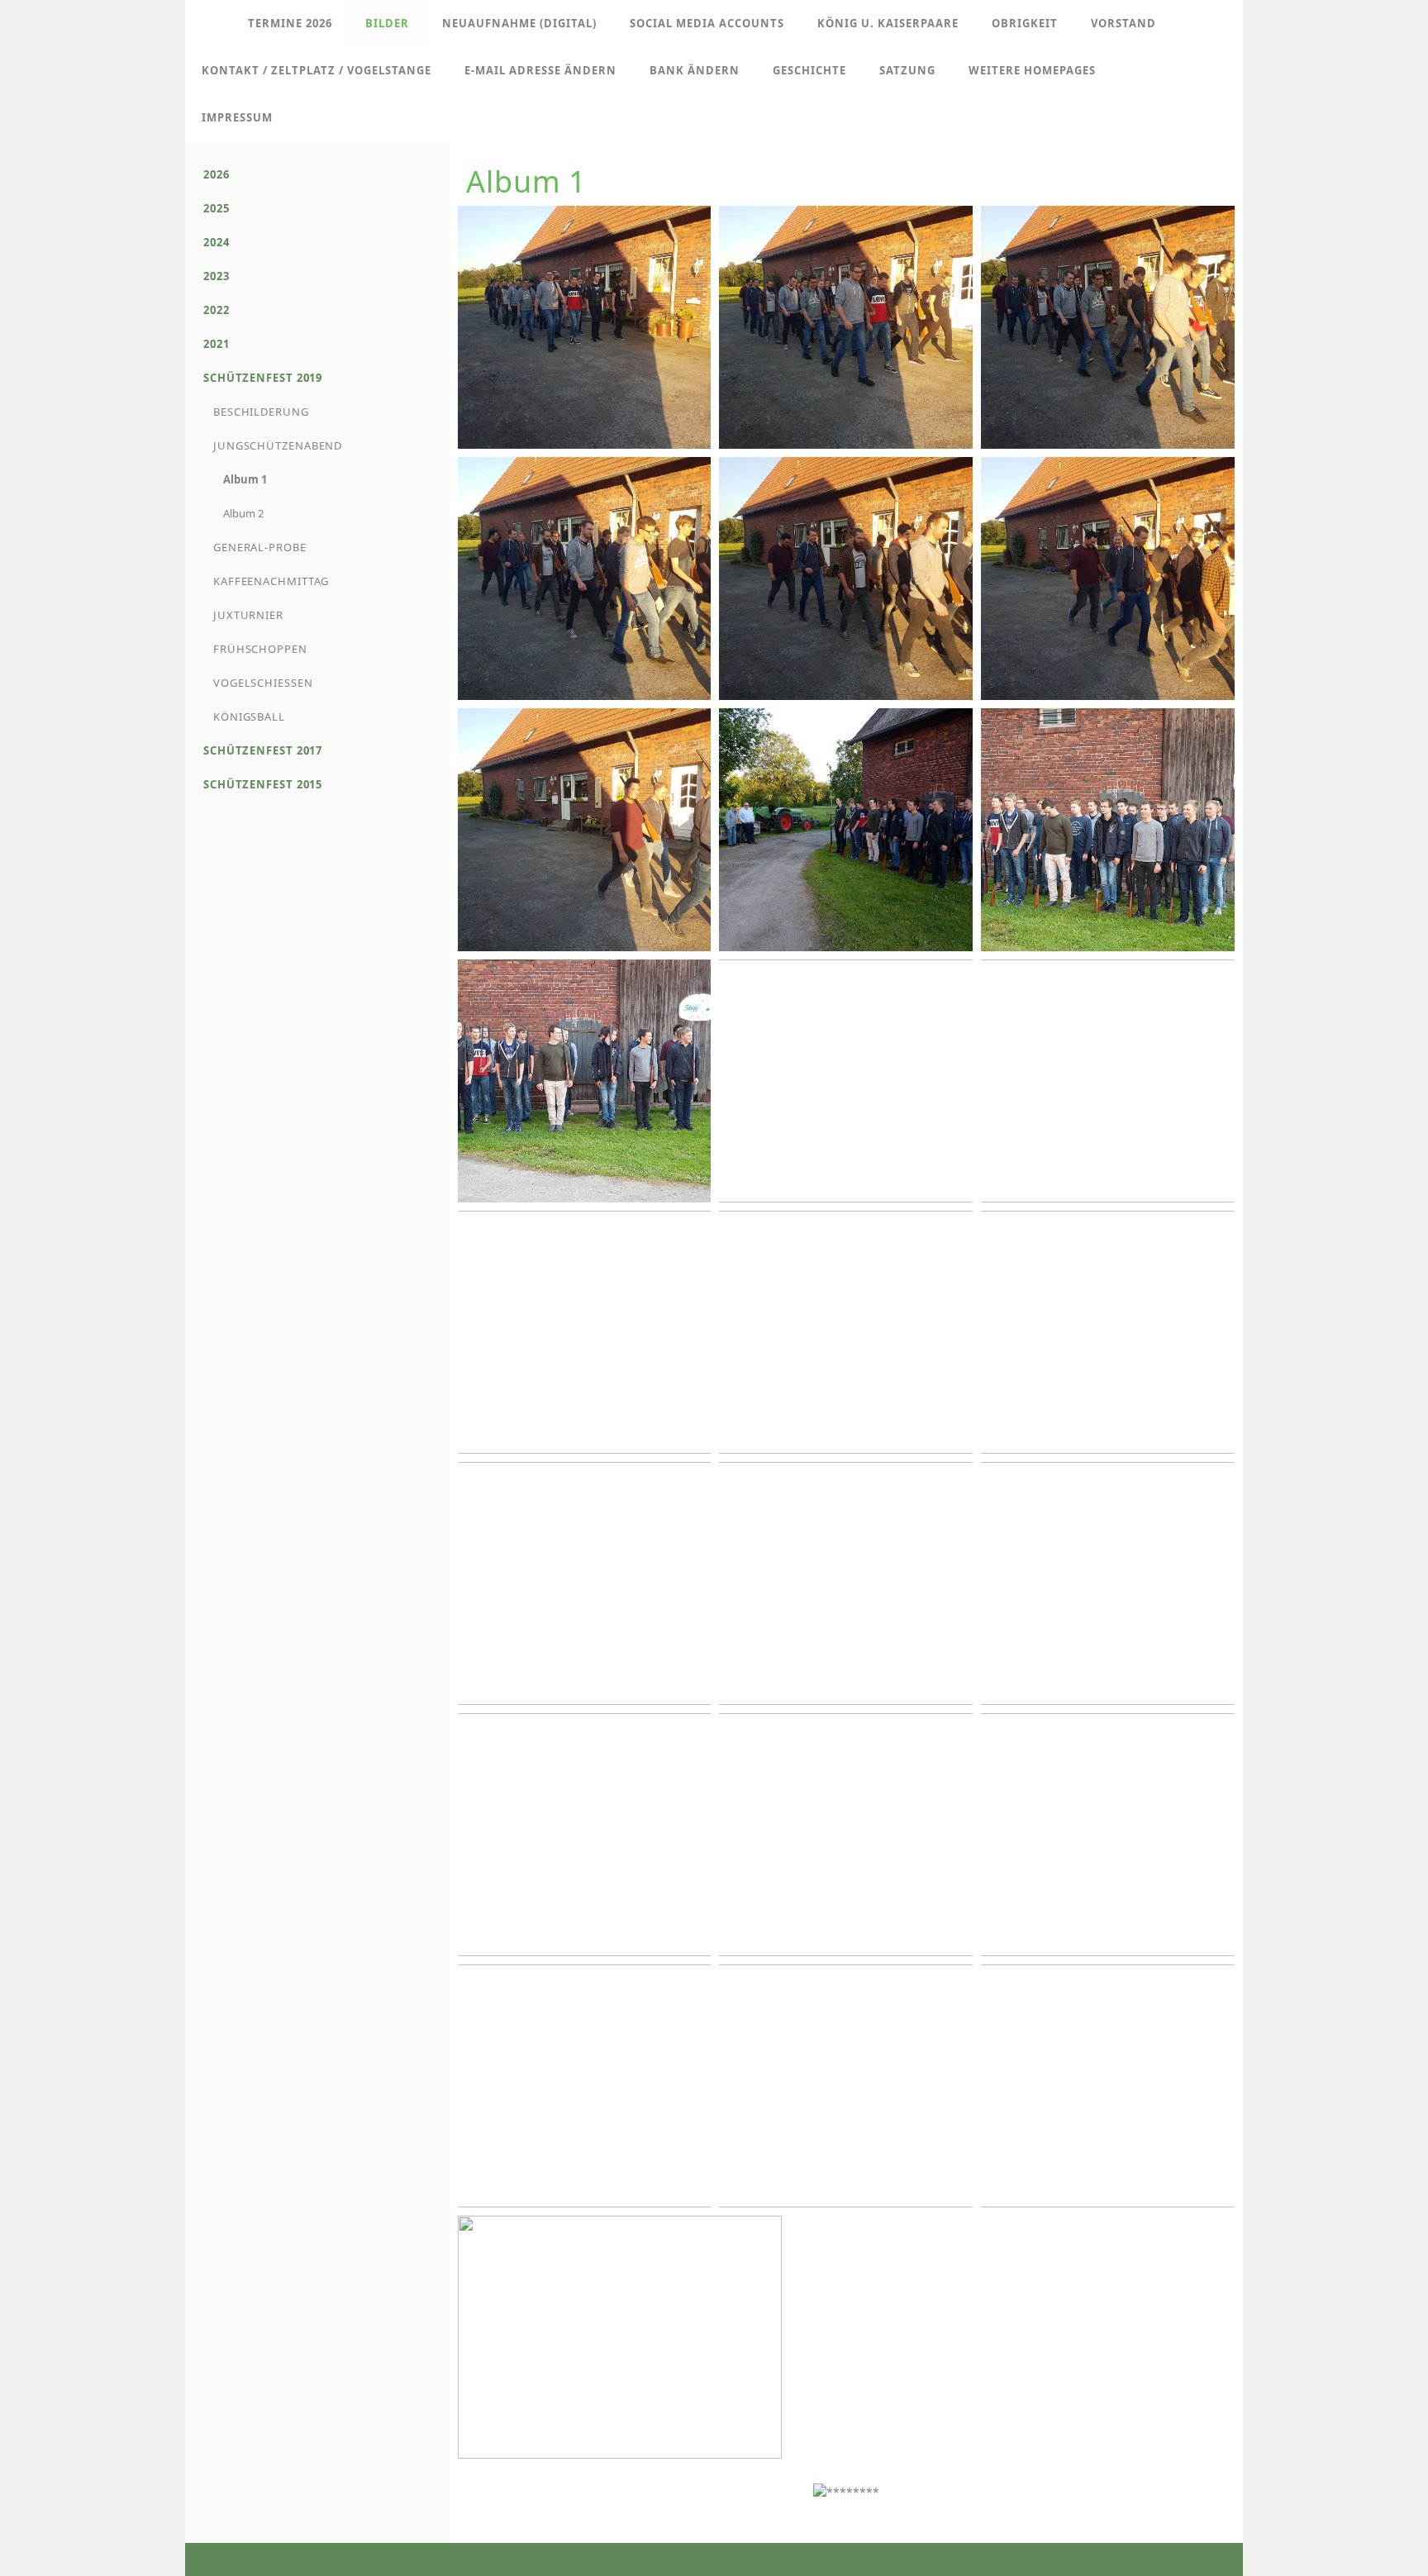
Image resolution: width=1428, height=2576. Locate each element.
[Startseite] (208, 24)
